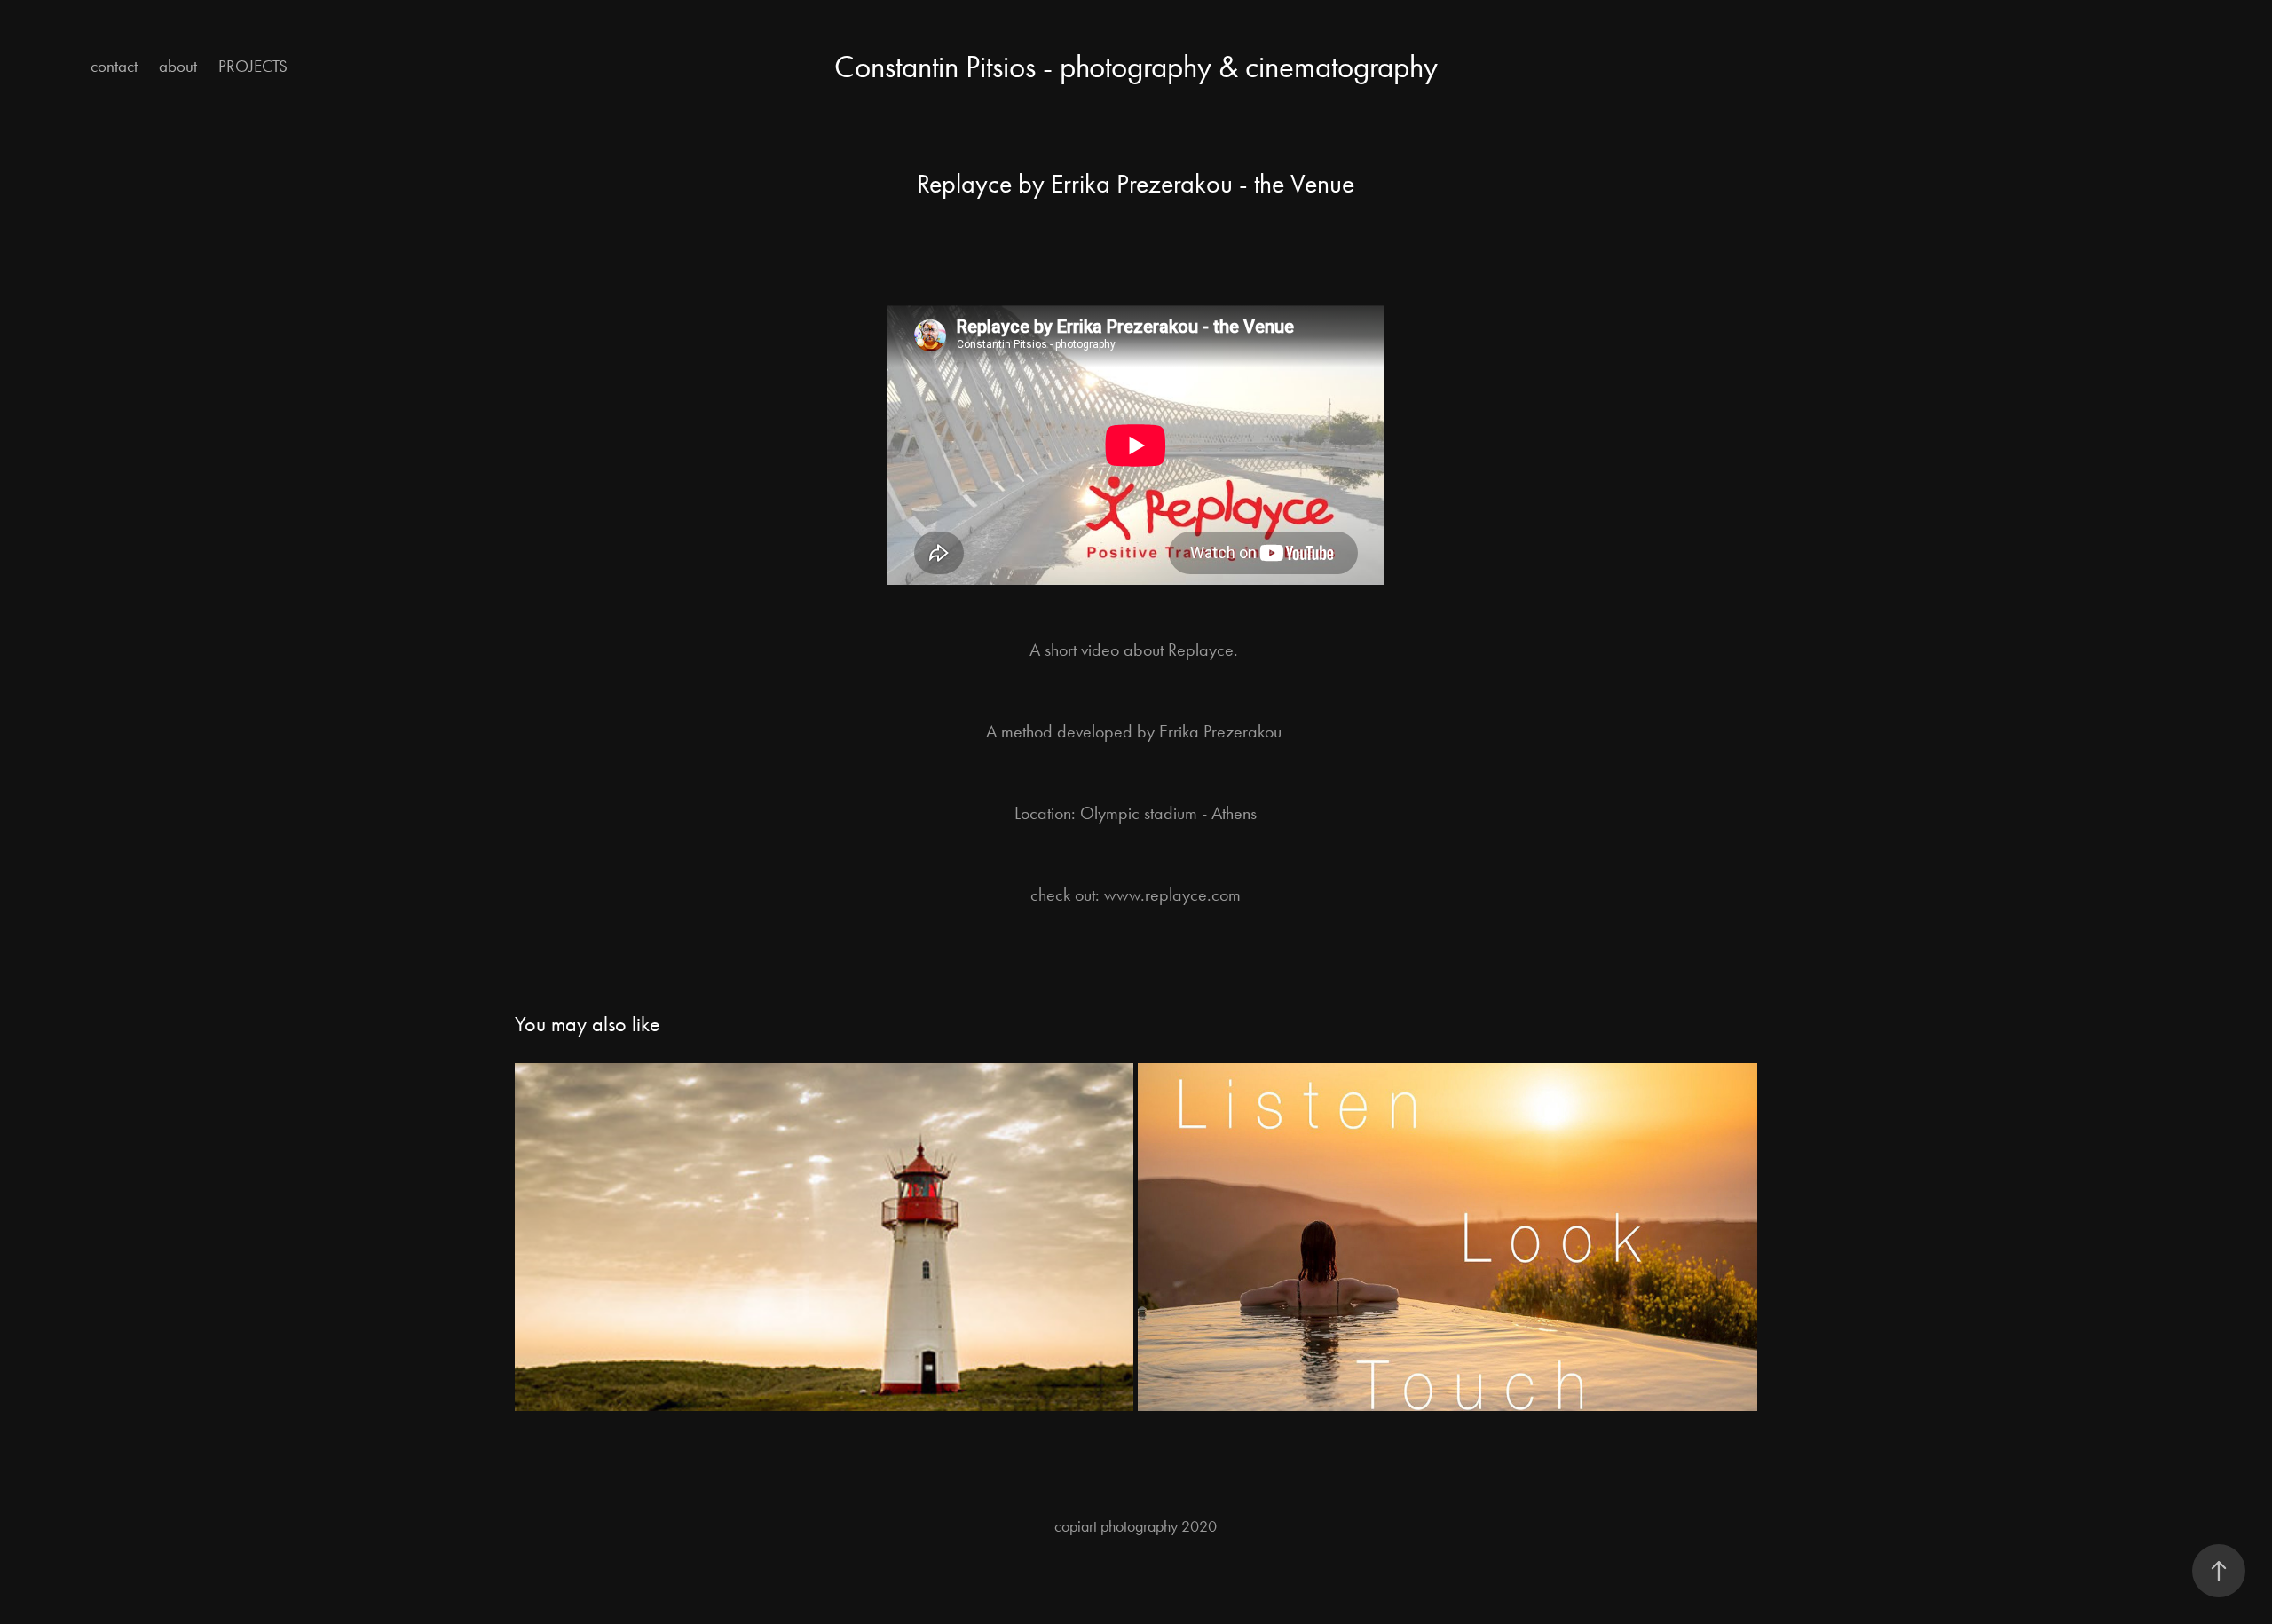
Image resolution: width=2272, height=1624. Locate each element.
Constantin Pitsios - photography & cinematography (1136, 67)
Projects (253, 66)
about (178, 66)
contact (114, 66)
